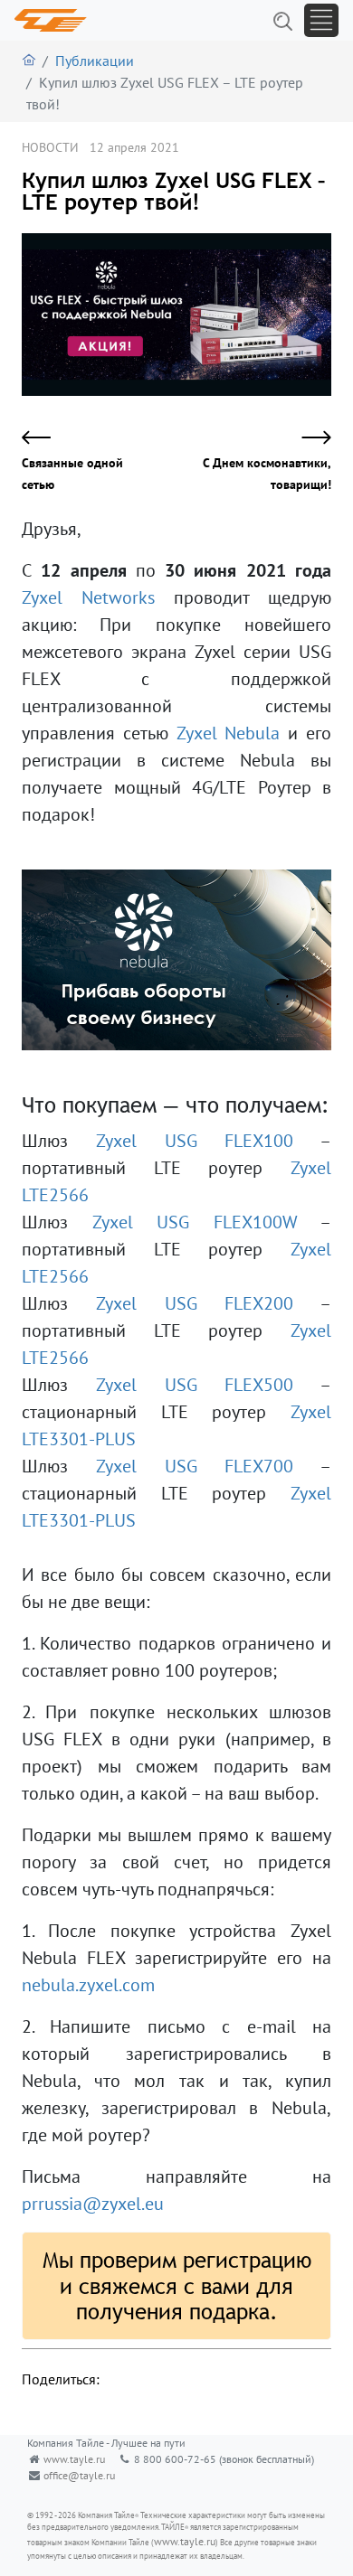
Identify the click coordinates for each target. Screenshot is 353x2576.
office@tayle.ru (79, 2475)
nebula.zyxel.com (88, 1985)
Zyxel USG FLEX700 (195, 1466)
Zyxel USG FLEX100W (195, 1222)
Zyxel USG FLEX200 (195, 1303)
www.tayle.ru (74, 2459)
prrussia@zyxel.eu (93, 2204)
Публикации (95, 61)
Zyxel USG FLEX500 (195, 1385)
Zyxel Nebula (229, 733)
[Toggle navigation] (321, 20)
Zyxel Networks (88, 597)
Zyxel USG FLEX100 (195, 1141)
